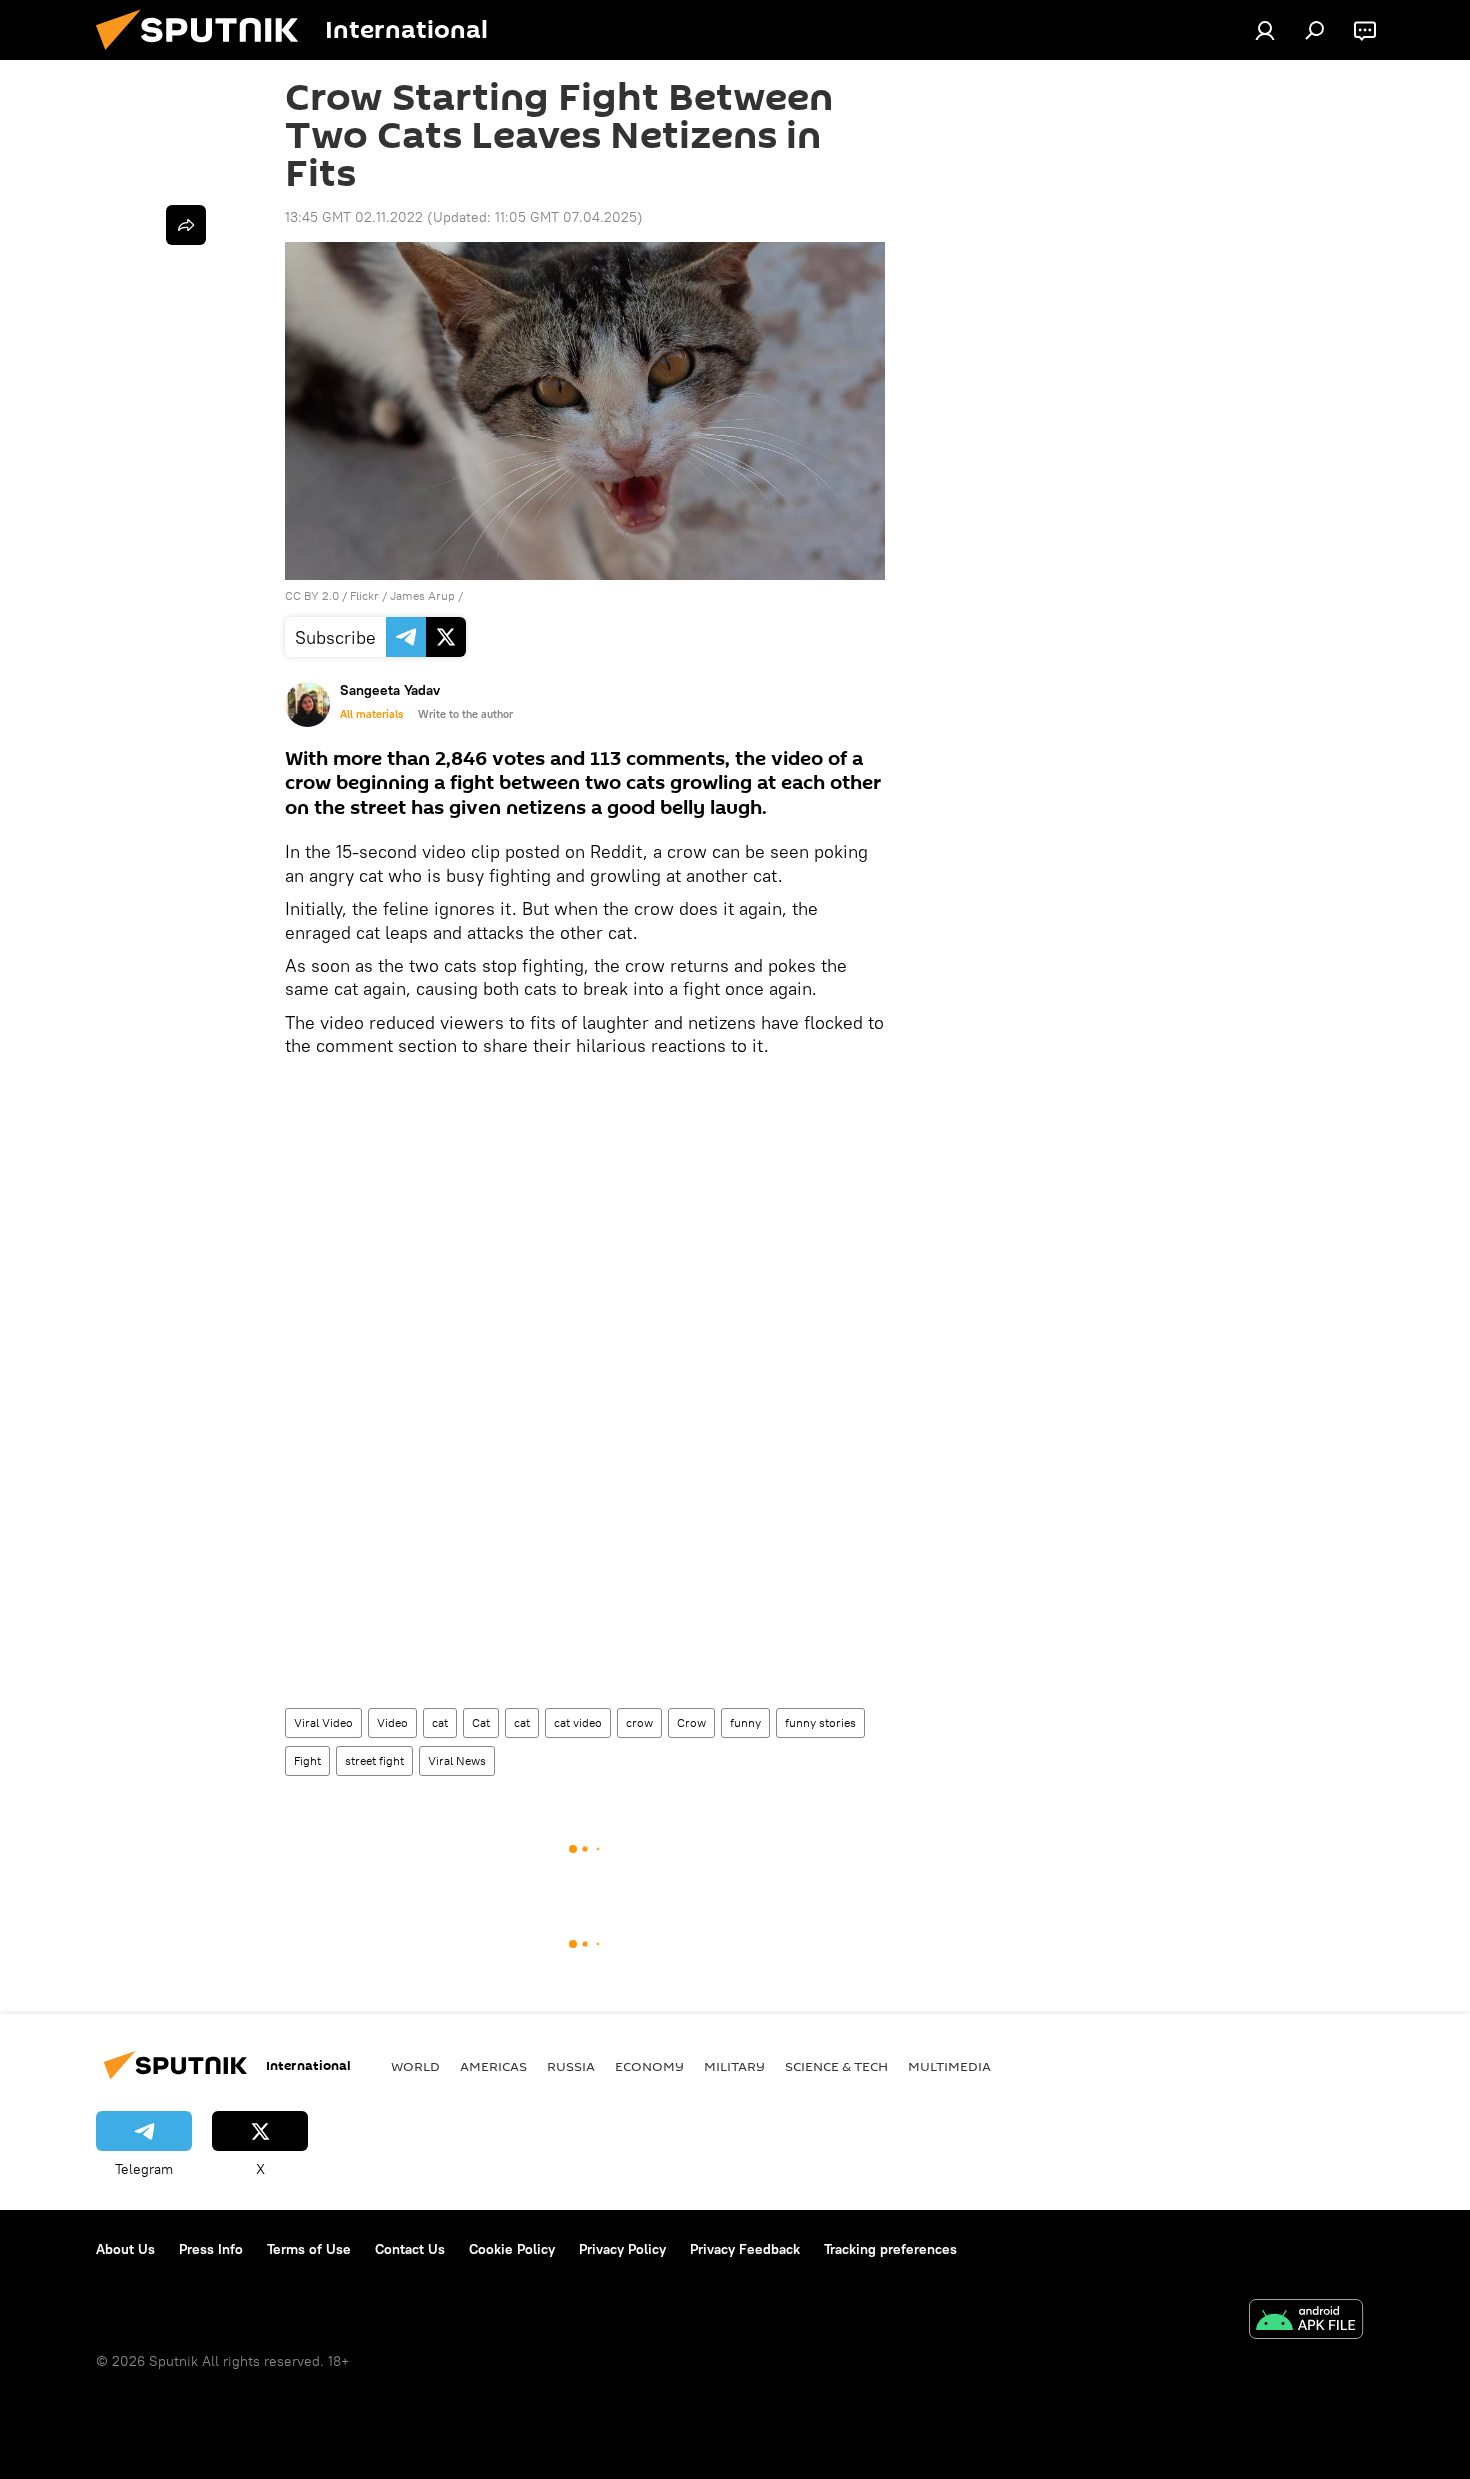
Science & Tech (836, 2066)
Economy (649, 2066)
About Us (125, 2249)
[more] (186, 225)
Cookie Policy (512, 2249)
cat (440, 1722)
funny (745, 1722)
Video (392, 1722)
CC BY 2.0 (312, 595)
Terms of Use (309, 2249)
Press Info (211, 2249)
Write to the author (465, 714)
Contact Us (410, 2249)
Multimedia (949, 2066)
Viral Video (323, 1722)
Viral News (457, 1760)
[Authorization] (1265, 30)
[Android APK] (1306, 2321)
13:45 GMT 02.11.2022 (354, 217)
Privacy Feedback (745, 2249)
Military (734, 2066)
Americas (493, 2066)
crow (639, 1722)
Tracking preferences (890, 2249)
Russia (571, 2066)
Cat (481, 1722)
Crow (691, 1722)
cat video (578, 1722)
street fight (374, 1760)
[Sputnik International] (205, 55)
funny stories (820, 1722)
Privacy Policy (622, 2249)
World (415, 2066)
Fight (307, 1760)
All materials (371, 714)
